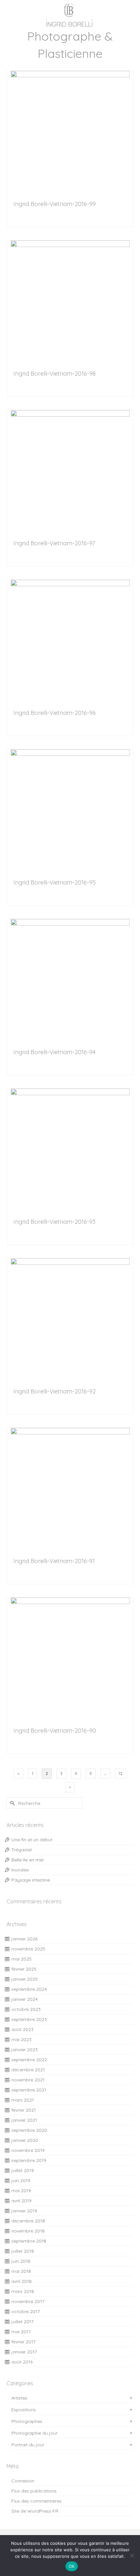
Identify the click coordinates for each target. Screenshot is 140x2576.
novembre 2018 (28, 2231)
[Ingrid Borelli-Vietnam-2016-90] (70, 1657)
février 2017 (23, 2342)
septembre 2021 (29, 2090)
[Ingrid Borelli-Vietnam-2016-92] (70, 1318)
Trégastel (21, 1850)
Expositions (24, 2410)
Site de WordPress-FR (35, 2511)
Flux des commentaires (36, 2501)
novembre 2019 (28, 2150)
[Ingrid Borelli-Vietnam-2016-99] (70, 130)
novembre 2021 (28, 2080)
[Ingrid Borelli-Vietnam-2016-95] (70, 809)
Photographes (27, 2421)
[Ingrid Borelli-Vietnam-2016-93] (70, 1148)
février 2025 (24, 1969)
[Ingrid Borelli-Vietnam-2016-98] (70, 300)
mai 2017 (21, 2332)
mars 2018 (23, 2291)
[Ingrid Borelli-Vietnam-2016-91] (70, 1487)
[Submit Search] (11, 1803)
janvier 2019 (24, 2211)
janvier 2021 (24, 2120)
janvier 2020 (25, 2140)
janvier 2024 (25, 1999)
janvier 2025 (25, 1979)
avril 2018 (21, 2281)
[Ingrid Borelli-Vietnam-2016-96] (70, 639)
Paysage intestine (31, 1880)
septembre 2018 (29, 2241)
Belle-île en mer (28, 1860)
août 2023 (22, 2029)
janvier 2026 (24, 1939)
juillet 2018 (23, 2251)
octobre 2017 (26, 2311)
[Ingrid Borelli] (70, 14)
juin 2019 (21, 2181)
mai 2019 (21, 2191)
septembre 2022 (29, 2060)
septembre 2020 (29, 2130)
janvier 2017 (24, 2352)
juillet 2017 (22, 2322)
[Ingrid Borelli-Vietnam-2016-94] (70, 978)
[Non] (132, 2556)
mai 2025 (21, 1959)
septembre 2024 (29, 1989)
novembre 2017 (28, 2301)
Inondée (20, 1870)
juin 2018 (21, 2261)
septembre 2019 (29, 2160)
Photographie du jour (35, 2433)
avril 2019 (21, 2201)
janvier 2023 (25, 2050)
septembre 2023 (29, 2019)
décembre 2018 (28, 2221)
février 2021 (24, 2110)
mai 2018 (21, 2271)
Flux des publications (34, 2491)
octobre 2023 (26, 2009)
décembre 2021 (28, 2070)
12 (121, 1773)
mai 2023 (21, 2039)
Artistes (19, 2398)
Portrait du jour (28, 2445)
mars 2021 (23, 2100)
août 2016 (22, 2362)
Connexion (23, 2481)
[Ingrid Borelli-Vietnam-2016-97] (70, 469)
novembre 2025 (28, 1949)
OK (72, 2566)
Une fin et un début (32, 1840)
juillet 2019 (23, 2170)
